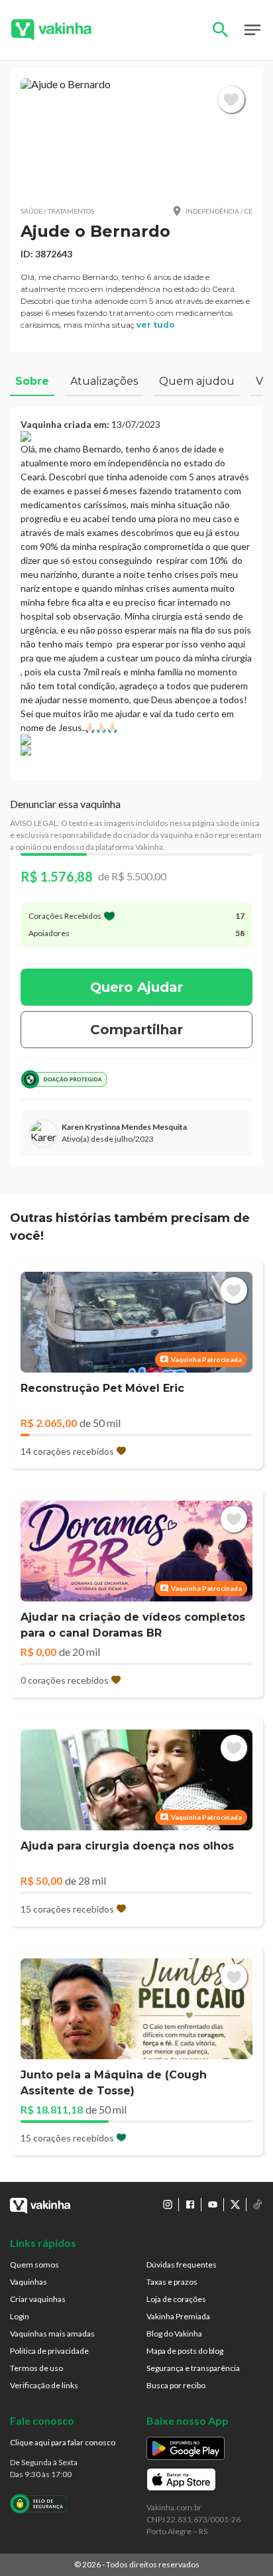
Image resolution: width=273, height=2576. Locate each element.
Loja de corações (176, 2299)
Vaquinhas (28, 2282)
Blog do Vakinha (174, 2334)
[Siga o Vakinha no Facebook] (190, 2204)
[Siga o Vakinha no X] (235, 2204)
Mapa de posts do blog (185, 2351)
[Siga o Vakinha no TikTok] (258, 2204)
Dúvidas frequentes (182, 2265)
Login (20, 2316)
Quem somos (34, 2265)
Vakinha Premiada (178, 2316)
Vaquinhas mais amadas (52, 2334)
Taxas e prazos (172, 2282)
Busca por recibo (176, 2385)
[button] (136, 136)
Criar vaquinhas (38, 2299)
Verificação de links (44, 2385)
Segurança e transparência (193, 2368)
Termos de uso (36, 2368)
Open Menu (252, 30)
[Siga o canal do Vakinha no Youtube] (213, 2204)
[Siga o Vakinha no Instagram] (168, 2204)
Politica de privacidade (49, 2351)
